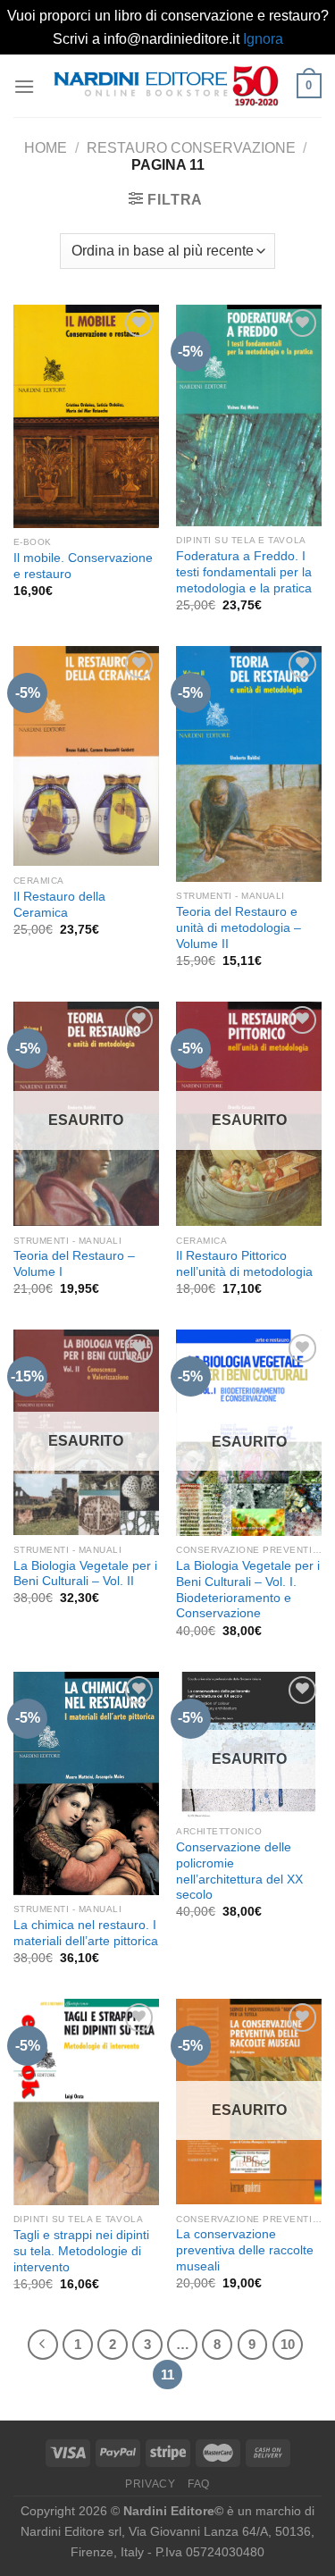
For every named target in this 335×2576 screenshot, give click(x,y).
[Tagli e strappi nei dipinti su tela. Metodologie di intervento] (86, 2102)
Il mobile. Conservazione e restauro (83, 566)
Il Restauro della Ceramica (59, 905)
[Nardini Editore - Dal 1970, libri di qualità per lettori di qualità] (166, 86)
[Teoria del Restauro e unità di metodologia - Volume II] (249, 764)
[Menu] (24, 86)
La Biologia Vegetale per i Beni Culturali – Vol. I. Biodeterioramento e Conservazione (248, 1590)
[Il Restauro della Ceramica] (86, 756)
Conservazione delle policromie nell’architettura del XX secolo (239, 1871)
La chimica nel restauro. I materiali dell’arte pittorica (86, 1933)
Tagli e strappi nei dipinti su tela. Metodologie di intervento (81, 2251)
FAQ (199, 2484)
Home (46, 148)
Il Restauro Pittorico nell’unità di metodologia (244, 1264)
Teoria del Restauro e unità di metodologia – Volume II (239, 927)
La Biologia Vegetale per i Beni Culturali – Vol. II (85, 1574)
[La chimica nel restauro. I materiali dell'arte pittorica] (86, 1783)
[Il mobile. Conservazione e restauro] (86, 416)
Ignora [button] (263, 39)
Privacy (150, 2484)
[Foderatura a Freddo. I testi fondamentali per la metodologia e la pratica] (249, 415)
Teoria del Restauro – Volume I (74, 1264)
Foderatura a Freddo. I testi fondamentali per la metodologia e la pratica (244, 572)
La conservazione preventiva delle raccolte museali (245, 2250)
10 (288, 2344)
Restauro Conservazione (191, 148)
